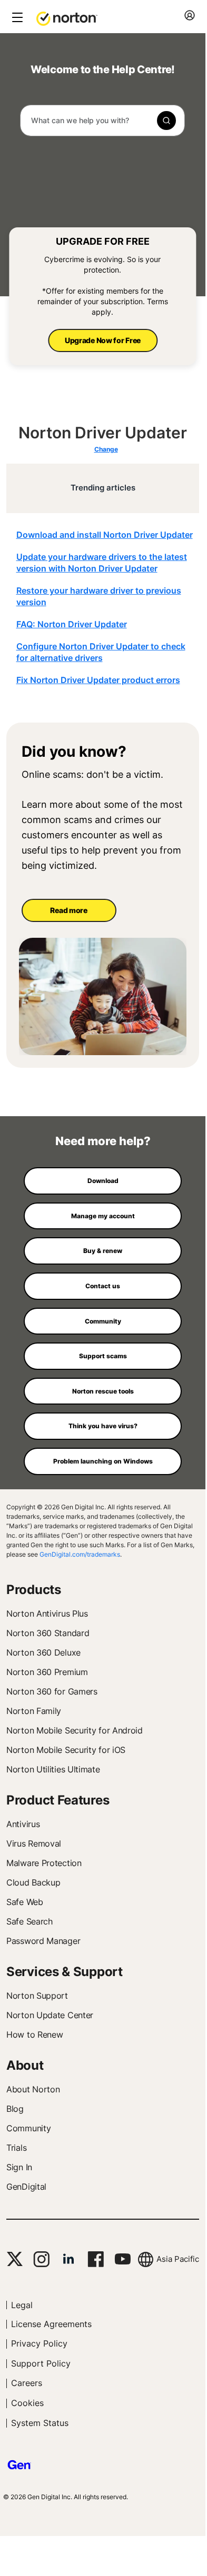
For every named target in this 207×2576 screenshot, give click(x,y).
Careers (27, 2383)
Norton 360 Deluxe (43, 1652)
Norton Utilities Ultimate (53, 1769)
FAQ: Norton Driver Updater (72, 624)
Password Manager (43, 1941)
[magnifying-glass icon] (166, 121)
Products (34, 1590)
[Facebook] (96, 2259)
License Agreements (51, 2324)
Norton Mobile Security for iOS (66, 1750)
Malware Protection (44, 1863)
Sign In (19, 2167)
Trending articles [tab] (103, 488)
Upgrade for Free (103, 241)
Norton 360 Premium (47, 1672)
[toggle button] (16, 18)
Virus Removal (34, 1843)
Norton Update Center (50, 2015)
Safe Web (25, 1902)
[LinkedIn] (68, 2259)
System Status (40, 2423)
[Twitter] (15, 2259)
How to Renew (34, 2034)
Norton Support (37, 1996)
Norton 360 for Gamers (52, 1691)
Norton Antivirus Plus (47, 1613)
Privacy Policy (39, 2343)
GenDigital (26, 2187)
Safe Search (29, 1921)
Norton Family (34, 1711)
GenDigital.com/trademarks (80, 1554)
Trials (16, 2148)
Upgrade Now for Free (103, 340)
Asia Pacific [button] (178, 2259)
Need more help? (103, 1141)
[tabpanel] (106, 607)
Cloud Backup (33, 1882)
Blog (15, 2109)
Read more (68, 910)
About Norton (33, 2089)
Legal (22, 2305)
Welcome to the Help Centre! (103, 70)
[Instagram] (41, 2259)
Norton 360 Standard (48, 1633)
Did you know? (74, 752)
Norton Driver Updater (103, 433)
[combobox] (102, 121)
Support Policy (41, 2363)
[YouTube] (122, 2259)
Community (28, 2128)
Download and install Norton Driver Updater (105, 535)
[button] (67, 18)
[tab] (106, 607)
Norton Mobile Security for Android (75, 1730)
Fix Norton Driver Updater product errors (98, 680)
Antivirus (23, 1824)
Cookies (27, 2403)
